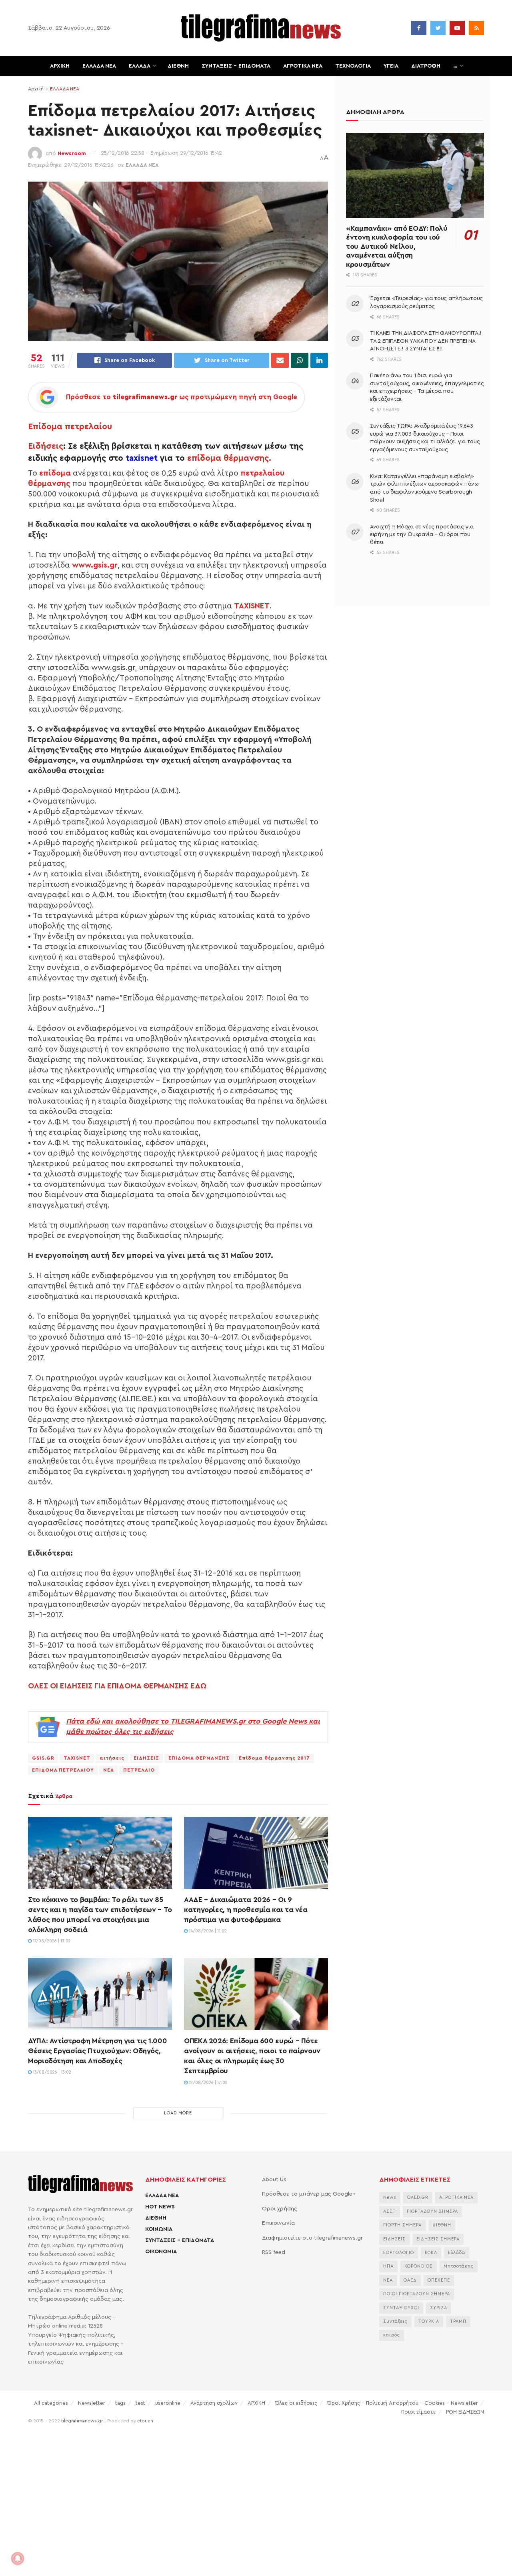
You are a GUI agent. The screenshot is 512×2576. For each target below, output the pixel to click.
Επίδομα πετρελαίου (70, 427)
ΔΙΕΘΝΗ (178, 66)
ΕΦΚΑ (431, 2253)
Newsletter (92, 2403)
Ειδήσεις (46, 446)
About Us (274, 2180)
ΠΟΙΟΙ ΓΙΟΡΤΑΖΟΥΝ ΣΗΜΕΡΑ (417, 2294)
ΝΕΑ (109, 1770)
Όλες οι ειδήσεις (296, 2403)
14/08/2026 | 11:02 (207, 1931)
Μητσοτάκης (459, 2266)
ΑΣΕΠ (390, 2211)
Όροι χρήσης (280, 2209)
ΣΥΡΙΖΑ (439, 2308)
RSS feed (274, 2252)
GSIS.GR (43, 1758)
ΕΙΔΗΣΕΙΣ (146, 1758)
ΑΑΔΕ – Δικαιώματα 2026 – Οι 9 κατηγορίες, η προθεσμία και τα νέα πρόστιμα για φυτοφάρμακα (246, 1910)
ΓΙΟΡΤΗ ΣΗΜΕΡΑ (402, 2225)
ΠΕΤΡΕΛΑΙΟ (139, 1770)
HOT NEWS (160, 2207)
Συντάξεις (395, 2321)
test (140, 2403)
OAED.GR (418, 2197)
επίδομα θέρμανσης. (229, 458)
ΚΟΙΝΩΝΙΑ (159, 2229)
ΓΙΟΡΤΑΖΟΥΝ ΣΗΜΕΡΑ (432, 2211)
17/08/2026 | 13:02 (51, 1941)
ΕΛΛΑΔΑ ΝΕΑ (99, 66)
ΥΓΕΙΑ (391, 66)
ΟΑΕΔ (410, 2280)
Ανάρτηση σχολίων (214, 2403)
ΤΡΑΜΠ (458, 2321)
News (390, 2197)
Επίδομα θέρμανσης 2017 (274, 1758)
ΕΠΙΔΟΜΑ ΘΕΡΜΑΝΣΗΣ (199, 1758)
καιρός (392, 2335)
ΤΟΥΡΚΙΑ (429, 2321)
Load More (178, 2113)
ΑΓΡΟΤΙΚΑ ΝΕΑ (303, 66)
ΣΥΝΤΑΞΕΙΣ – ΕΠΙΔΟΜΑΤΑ (236, 66)
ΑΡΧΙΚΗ (60, 66)
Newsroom (72, 153)
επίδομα (55, 473)
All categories (51, 2403)
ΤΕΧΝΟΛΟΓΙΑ (353, 66)
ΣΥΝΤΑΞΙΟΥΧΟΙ (401, 2308)
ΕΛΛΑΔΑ (140, 66)
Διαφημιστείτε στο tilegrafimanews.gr (312, 2238)
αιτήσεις (112, 1758)
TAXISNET (77, 1758)
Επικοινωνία (278, 2223)
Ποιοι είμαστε (419, 2412)
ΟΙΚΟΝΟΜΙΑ (161, 2252)
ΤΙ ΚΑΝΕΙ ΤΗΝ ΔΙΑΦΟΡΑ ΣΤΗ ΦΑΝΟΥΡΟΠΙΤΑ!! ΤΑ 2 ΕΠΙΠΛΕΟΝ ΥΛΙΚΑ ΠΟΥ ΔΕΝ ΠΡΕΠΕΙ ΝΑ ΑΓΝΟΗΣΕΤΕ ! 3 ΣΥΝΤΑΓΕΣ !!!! (426, 341)
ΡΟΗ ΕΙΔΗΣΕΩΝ (465, 2412)
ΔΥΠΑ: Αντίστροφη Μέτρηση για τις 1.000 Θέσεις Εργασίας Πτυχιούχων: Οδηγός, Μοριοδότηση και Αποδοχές (97, 2051)
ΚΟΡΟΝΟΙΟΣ (419, 2266)
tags (120, 2403)
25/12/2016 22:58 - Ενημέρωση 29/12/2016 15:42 (161, 153)
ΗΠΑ (388, 2266)
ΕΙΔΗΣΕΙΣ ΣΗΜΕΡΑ (438, 2239)
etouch (145, 2421)
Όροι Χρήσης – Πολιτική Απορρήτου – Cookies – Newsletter (403, 2403)
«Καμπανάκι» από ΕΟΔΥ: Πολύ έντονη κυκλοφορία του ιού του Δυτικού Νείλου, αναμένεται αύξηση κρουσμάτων (397, 246)
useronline (168, 2403)
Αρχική (36, 89)
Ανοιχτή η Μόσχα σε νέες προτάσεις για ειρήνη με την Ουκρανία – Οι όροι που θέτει (422, 535)
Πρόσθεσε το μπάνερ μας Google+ (309, 2194)
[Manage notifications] (18, 2558)
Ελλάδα (457, 2253)
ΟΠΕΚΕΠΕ (439, 2280)
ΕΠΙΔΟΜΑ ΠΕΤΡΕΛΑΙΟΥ (63, 1770)
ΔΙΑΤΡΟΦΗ (426, 66)
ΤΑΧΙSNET (252, 606)
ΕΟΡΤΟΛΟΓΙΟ (399, 2253)
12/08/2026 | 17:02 (208, 2083)
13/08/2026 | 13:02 (51, 2072)
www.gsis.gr (95, 565)
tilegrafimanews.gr (82, 2421)
